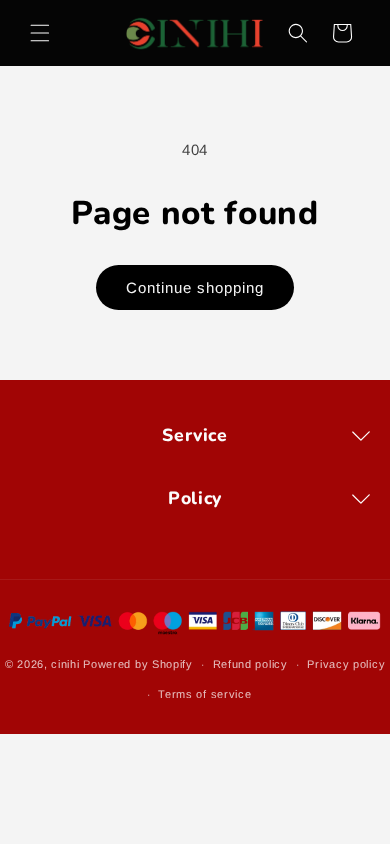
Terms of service (204, 694)
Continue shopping (195, 287)
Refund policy (250, 664)
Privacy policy (346, 664)
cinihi (65, 664)
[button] (40, 33)
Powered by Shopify (138, 664)
